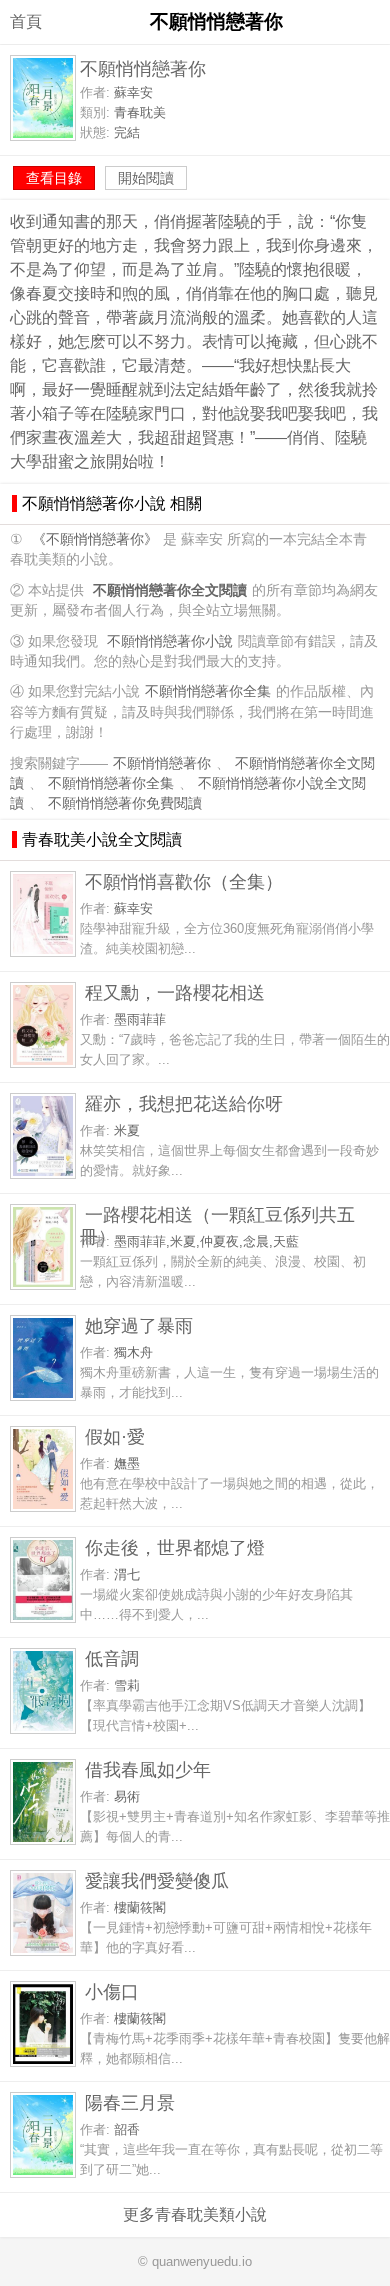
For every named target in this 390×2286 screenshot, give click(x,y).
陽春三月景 (130, 2102)
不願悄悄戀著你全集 (208, 691)
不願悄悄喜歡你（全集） (184, 881)
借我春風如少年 (148, 1769)
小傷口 (112, 1991)
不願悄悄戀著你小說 (170, 641)
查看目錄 (54, 178)
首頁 (26, 21)
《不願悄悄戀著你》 (95, 539)
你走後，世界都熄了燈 (175, 1547)
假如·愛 (115, 1436)
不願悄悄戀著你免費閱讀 (125, 803)
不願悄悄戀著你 (162, 763)
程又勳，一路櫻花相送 (175, 992)
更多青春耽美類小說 (195, 2214)
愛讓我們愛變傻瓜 (157, 1880)
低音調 (112, 1658)
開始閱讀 (146, 178)
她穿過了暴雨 (139, 1325)
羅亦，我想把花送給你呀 (184, 1103)
